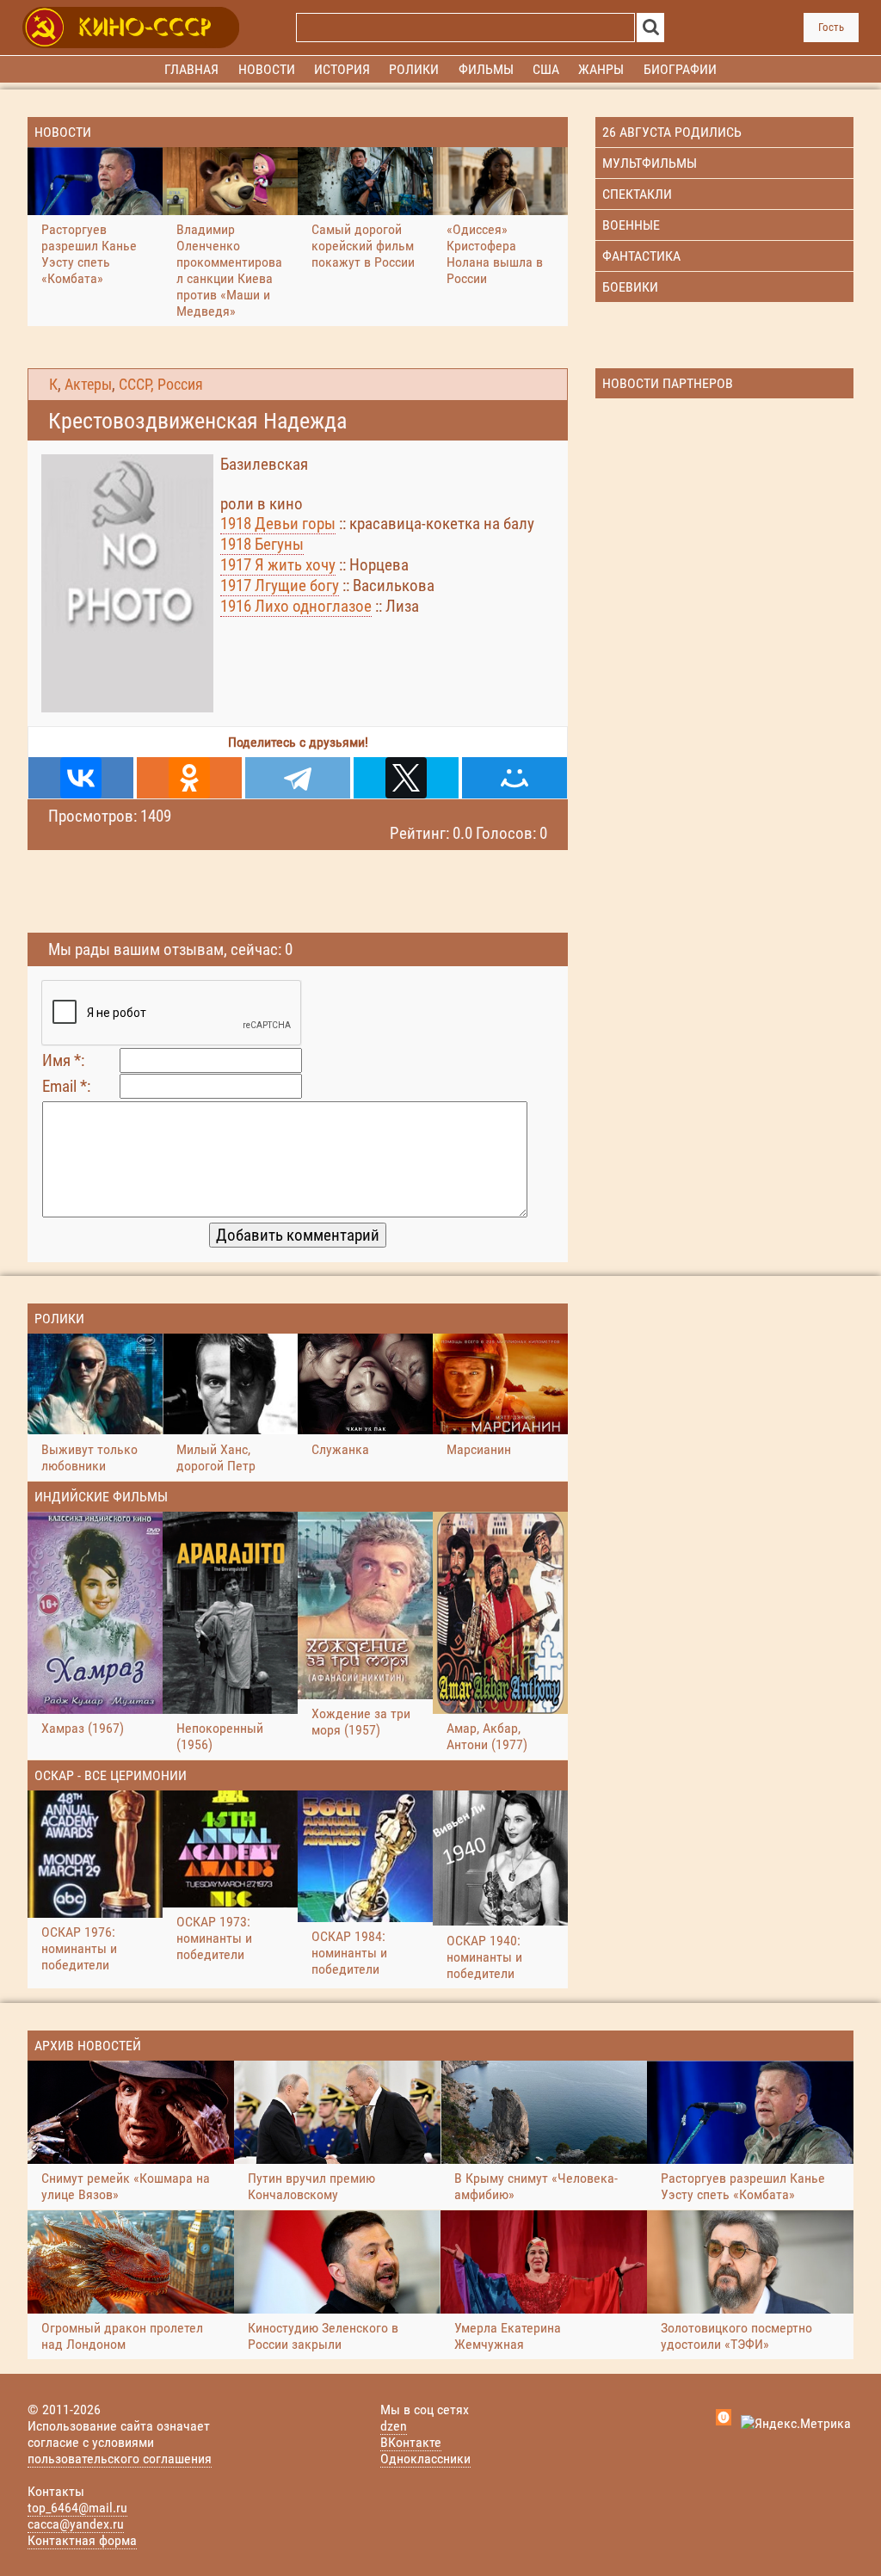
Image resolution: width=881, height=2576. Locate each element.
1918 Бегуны (262, 544)
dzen (394, 2426)
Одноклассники (425, 2459)
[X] (406, 778)
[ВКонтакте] (81, 778)
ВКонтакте (411, 2442)
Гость (831, 27)
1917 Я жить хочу (278, 565)
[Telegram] (298, 778)
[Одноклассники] (189, 778)
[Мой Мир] (514, 778)
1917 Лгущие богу (280, 585)
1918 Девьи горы (278, 524)
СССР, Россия (161, 385)
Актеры (88, 385)
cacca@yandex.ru (76, 2524)
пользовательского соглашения (120, 2459)
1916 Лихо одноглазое (296, 606)
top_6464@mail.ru (77, 2508)
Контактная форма (82, 2540)
